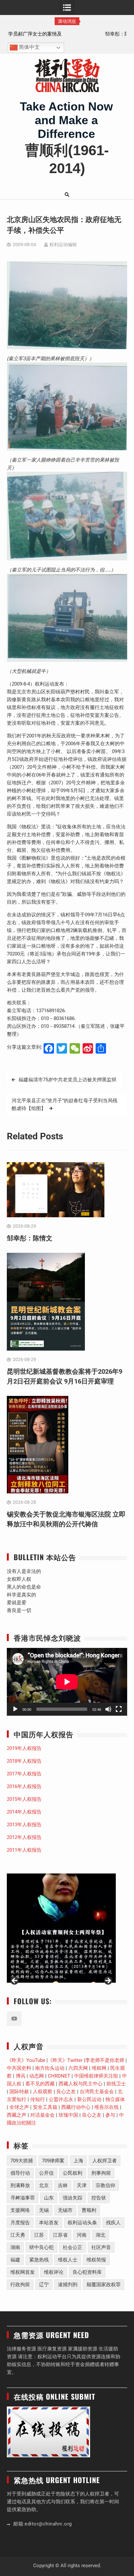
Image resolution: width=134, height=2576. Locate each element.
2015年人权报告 (24, 1799)
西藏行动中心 (76, 2107)
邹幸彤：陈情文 (67, 34)
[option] (67, 34)
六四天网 (78, 2068)
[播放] (15, 1709)
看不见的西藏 (40, 2084)
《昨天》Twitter (65, 2060)
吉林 (63, 2185)
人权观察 (43, 2092)
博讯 (20, 2076)
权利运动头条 (82, 2223)
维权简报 (96, 2260)
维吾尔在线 (107, 2107)
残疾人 (113, 2223)
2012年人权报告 (24, 1837)
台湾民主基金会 (97, 2092)
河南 (82, 2235)
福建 (15, 2260)
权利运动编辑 (63, 244)
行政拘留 (20, 2285)
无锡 (44, 2210)
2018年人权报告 (24, 1761)
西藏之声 (17, 2115)
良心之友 (66, 2092)
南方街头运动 (50, 2068)
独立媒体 (115, 2099)
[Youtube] (14, 2019)
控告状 (99, 2198)
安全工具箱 (45, 2107)
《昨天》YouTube (26, 2060)
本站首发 (49, 2223)
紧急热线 (39, 2260)
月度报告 (20, 2223)
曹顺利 (89, 2210)
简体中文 (29, 47)
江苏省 (60, 2235)
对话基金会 (42, 2115)
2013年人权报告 (24, 1825)
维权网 (99, 2068)
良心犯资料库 (87, 2272)
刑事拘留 (101, 2173)
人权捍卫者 (105, 2161)
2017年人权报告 (24, 1774)
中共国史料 (19, 2068)
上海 (78, 2161)
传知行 (38, 2099)
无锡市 (65, 2210)
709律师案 (53, 2161)
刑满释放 (20, 2185)
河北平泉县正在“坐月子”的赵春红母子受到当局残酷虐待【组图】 (65, 1104)
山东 (49, 2198)
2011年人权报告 (24, 1850)
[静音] (108, 1709)
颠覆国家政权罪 (104, 2285)
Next (108, 1981)
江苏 (39, 2235)
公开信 (46, 2173)
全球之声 (19, 2107)
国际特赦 (19, 2092)
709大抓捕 (22, 2161)
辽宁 (44, 2285)
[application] (67, 1682)
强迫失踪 (73, 2198)
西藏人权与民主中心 (80, 2084)
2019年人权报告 (24, 1748)
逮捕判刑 (68, 2285)
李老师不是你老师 (105, 2060)
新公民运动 (89, 2099)
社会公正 (73, 2247)
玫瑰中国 (68, 2115)
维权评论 (54, 2272)
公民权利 (73, 2173)
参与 (110, 2115)
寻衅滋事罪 (23, 2198)
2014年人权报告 (24, 1812)
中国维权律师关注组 (96, 2076)
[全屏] (119, 1709)
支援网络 (20, 2210)
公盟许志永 (61, 2099)
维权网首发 (23, 2272)
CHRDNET (59, 2076)
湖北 (100, 2235)
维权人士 (68, 2260)
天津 (82, 2185)
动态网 (37, 2076)
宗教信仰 (105, 2185)
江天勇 (18, 2235)
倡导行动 (20, 2173)
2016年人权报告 (24, 1786)
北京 (44, 2185)
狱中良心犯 (41, 2247)
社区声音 (101, 2247)
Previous (15, 1981)
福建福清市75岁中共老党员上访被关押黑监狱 (67, 1080)
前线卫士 (116, 2084)
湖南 (15, 2247)
